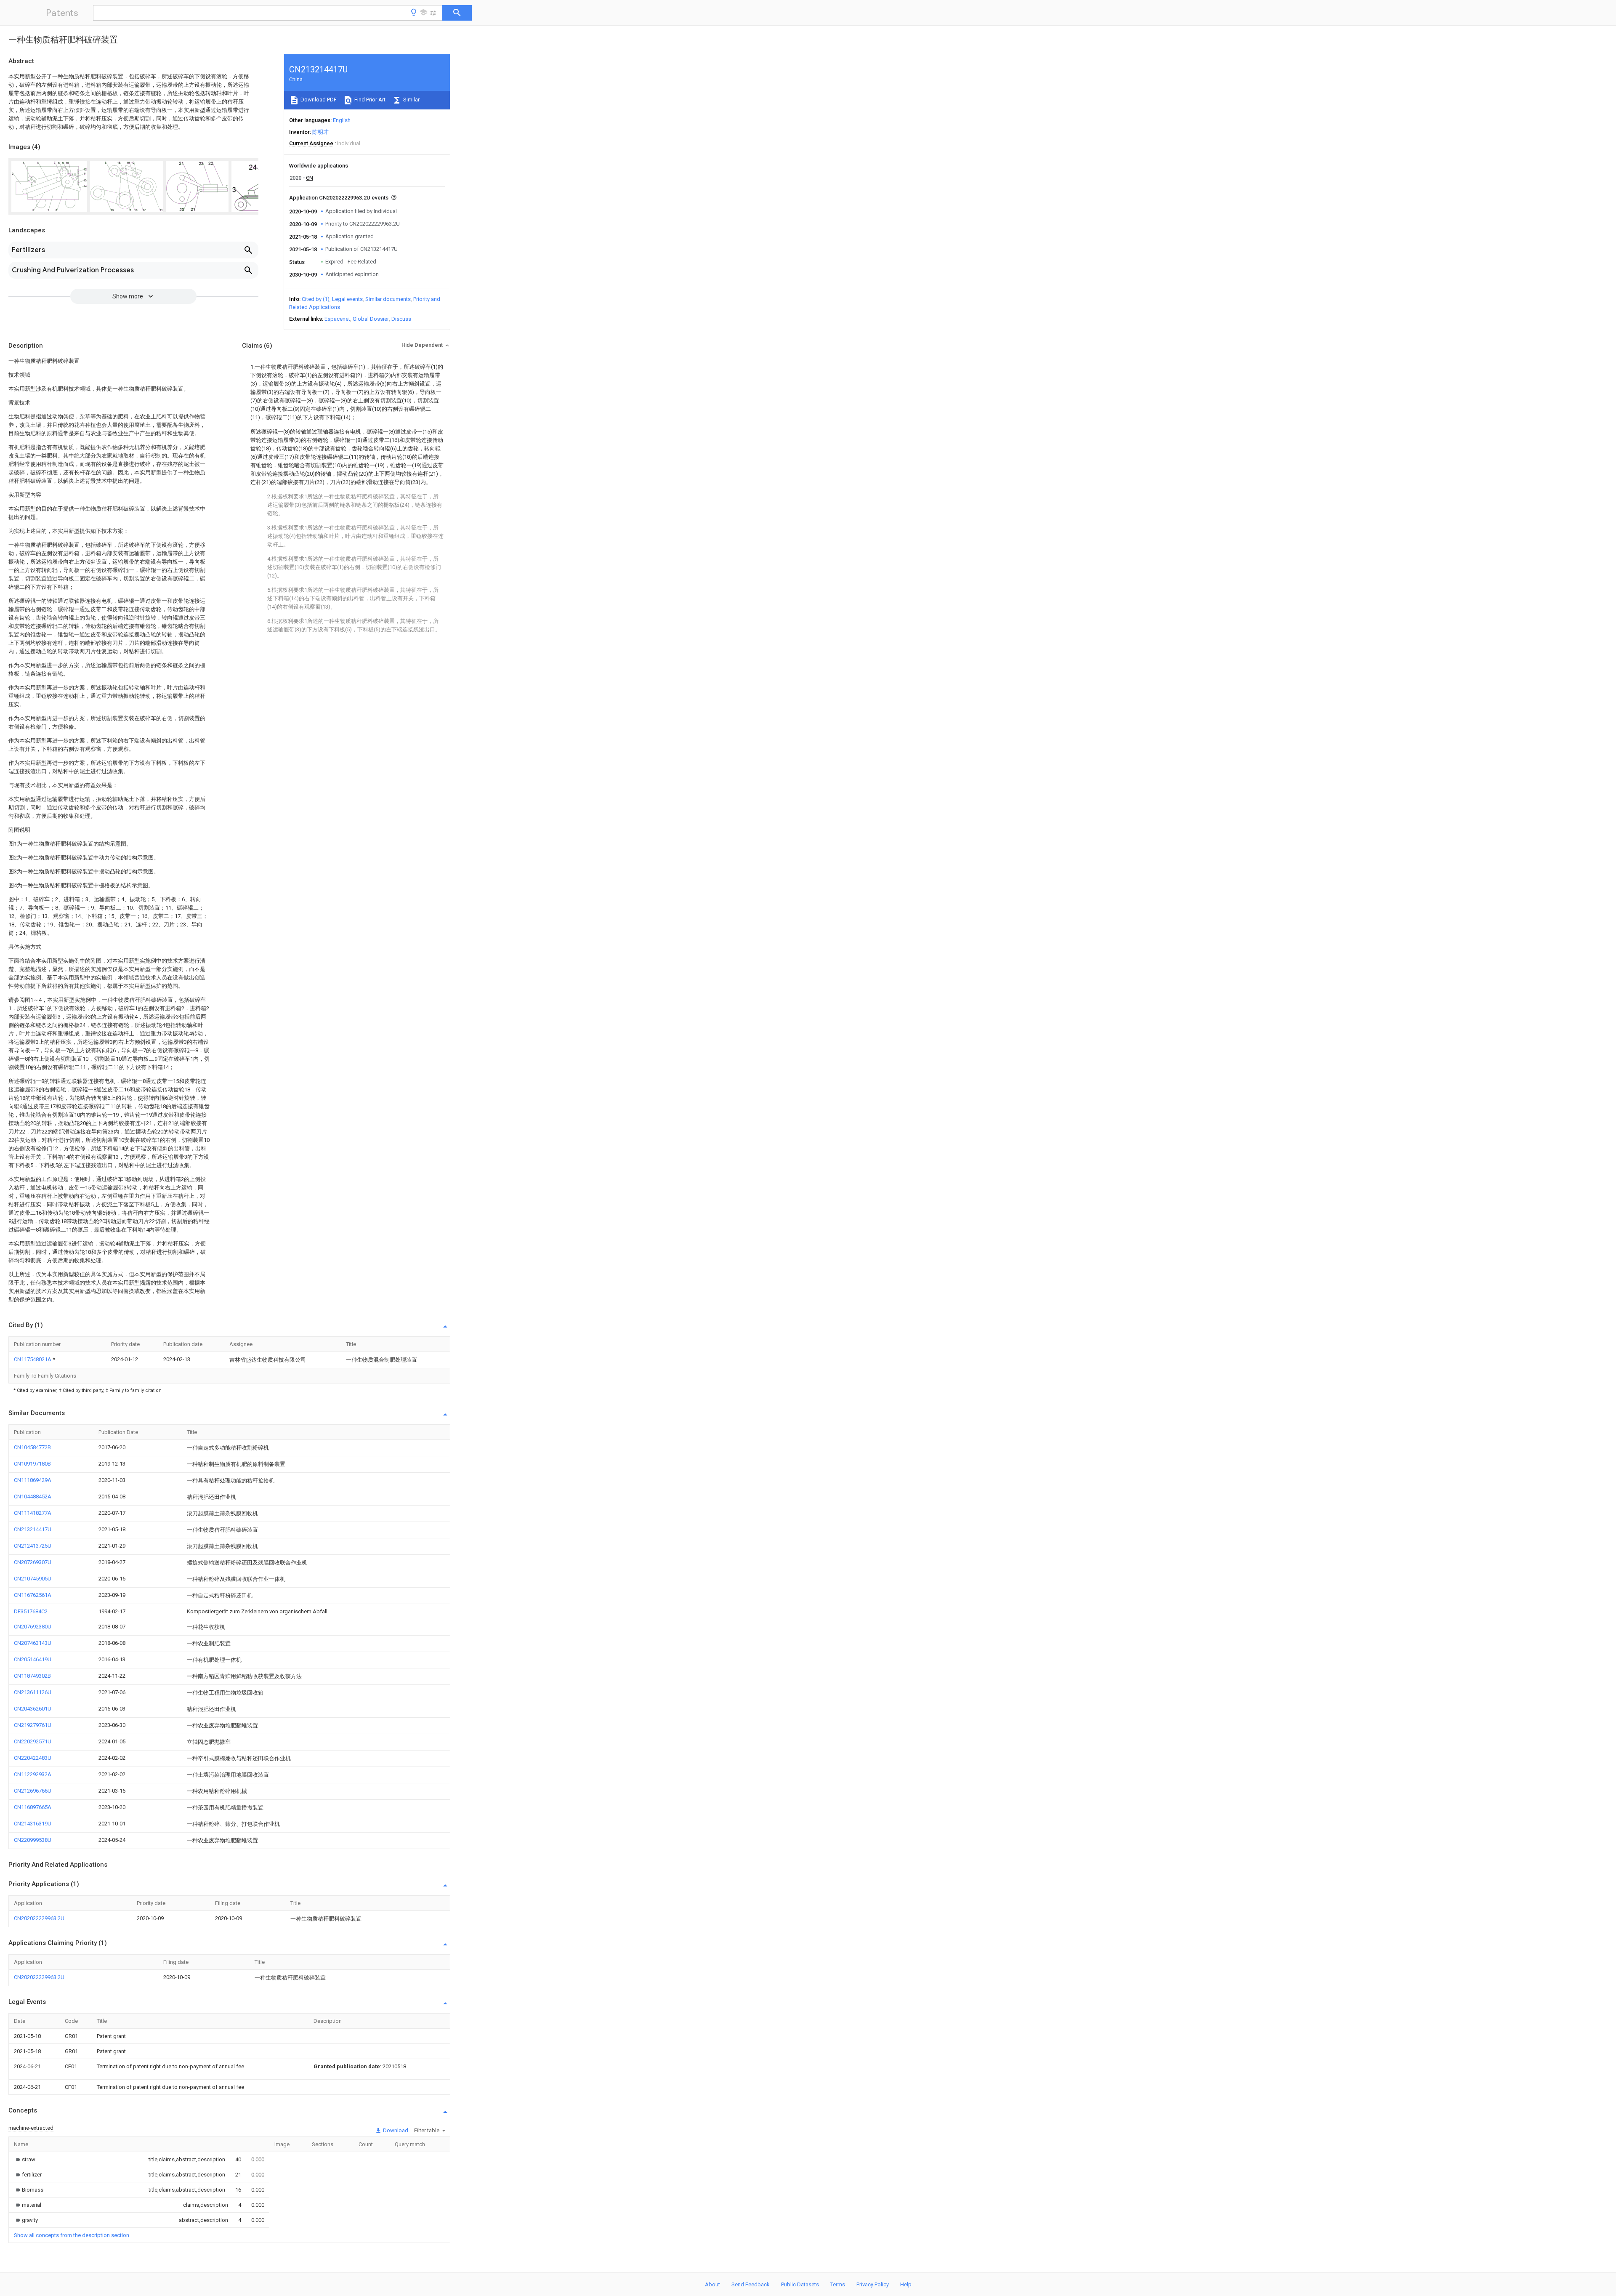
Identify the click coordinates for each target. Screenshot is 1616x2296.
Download (395, 2130)
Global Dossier (371, 319)
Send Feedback (751, 2284)
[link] (25, 2159)
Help (906, 2284)
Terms (838, 2284)
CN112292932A (33, 1774)
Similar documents (388, 299)
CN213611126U (33, 1692)
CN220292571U (33, 1741)
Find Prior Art (369, 100)
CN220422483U (33, 1758)
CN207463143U (33, 1643)
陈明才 (320, 132)
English (342, 120)
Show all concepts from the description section (72, 2235)
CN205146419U (33, 1659)
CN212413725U (33, 1546)
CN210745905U (33, 1579)
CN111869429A (33, 1480)
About (712, 2284)
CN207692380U (33, 1627)
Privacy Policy (873, 2284)
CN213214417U (33, 1529)
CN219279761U (33, 1725)
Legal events (347, 299)
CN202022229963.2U (39, 1918)
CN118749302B (32, 1676)
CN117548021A (33, 1359)
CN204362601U (33, 1709)
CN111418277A (33, 1513)
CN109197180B (32, 1464)
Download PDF (318, 100)
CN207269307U (33, 1562)
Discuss (401, 319)
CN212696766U (33, 1791)
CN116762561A (33, 1595)
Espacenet (337, 319)
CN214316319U (33, 1824)
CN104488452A (33, 1497)
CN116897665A (33, 1807)
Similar (411, 100)
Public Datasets (800, 2284)
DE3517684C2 (31, 1611)
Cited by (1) (316, 299)
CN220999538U (33, 1840)
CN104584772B (32, 1447)
